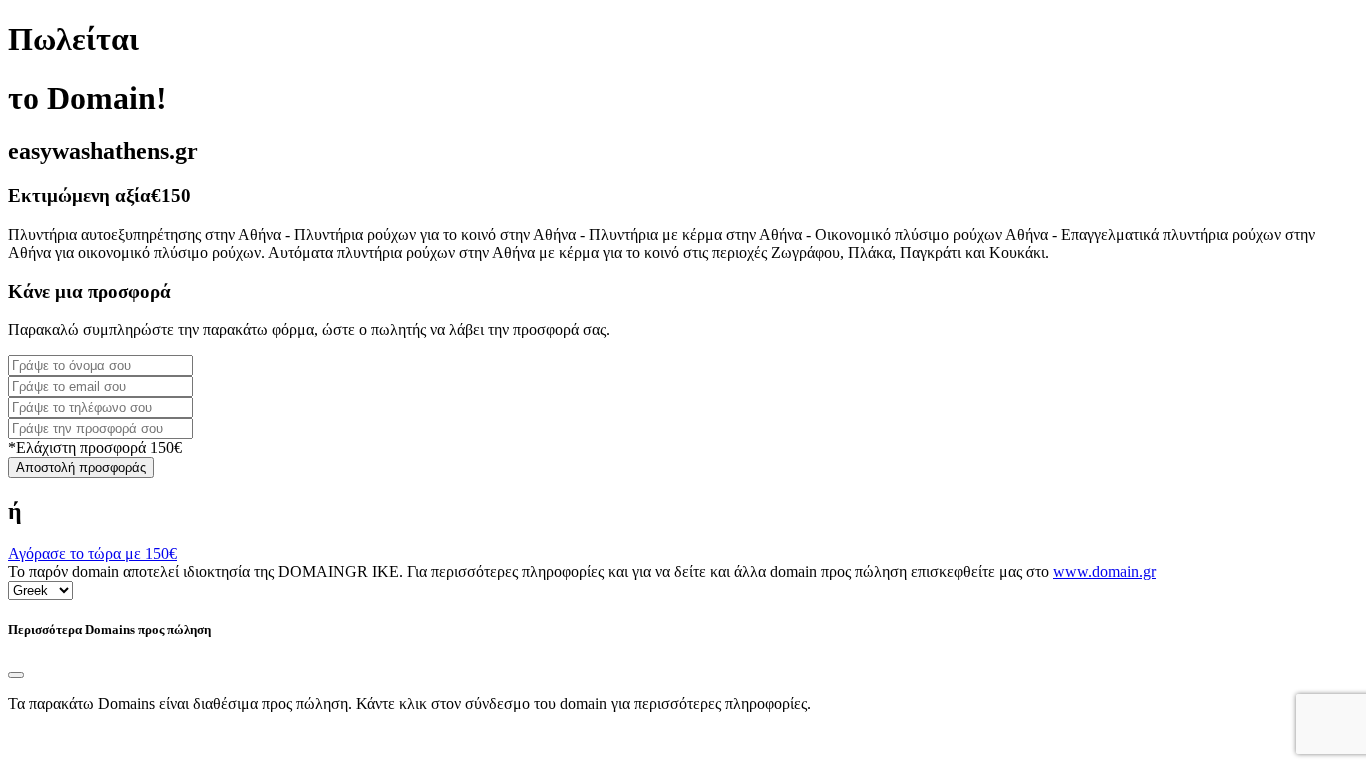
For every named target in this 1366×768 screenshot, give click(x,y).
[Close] (16, 675)
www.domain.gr (1104, 571)
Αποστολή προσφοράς (81, 467)
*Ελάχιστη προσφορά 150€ (95, 447)
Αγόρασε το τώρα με (92, 553)
